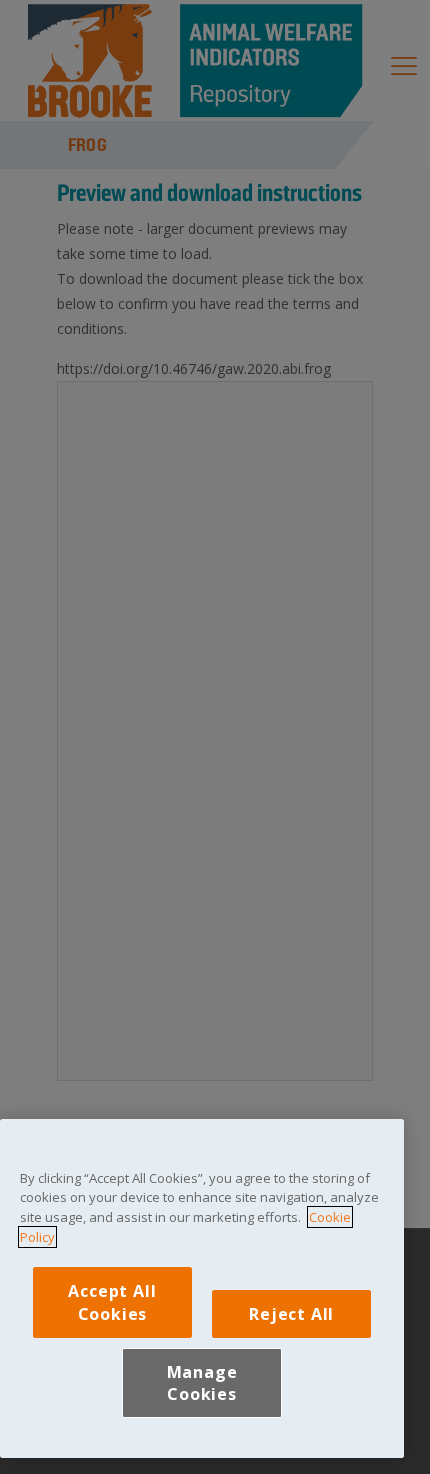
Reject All (291, 1314)
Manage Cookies (202, 1383)
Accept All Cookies (112, 1302)
